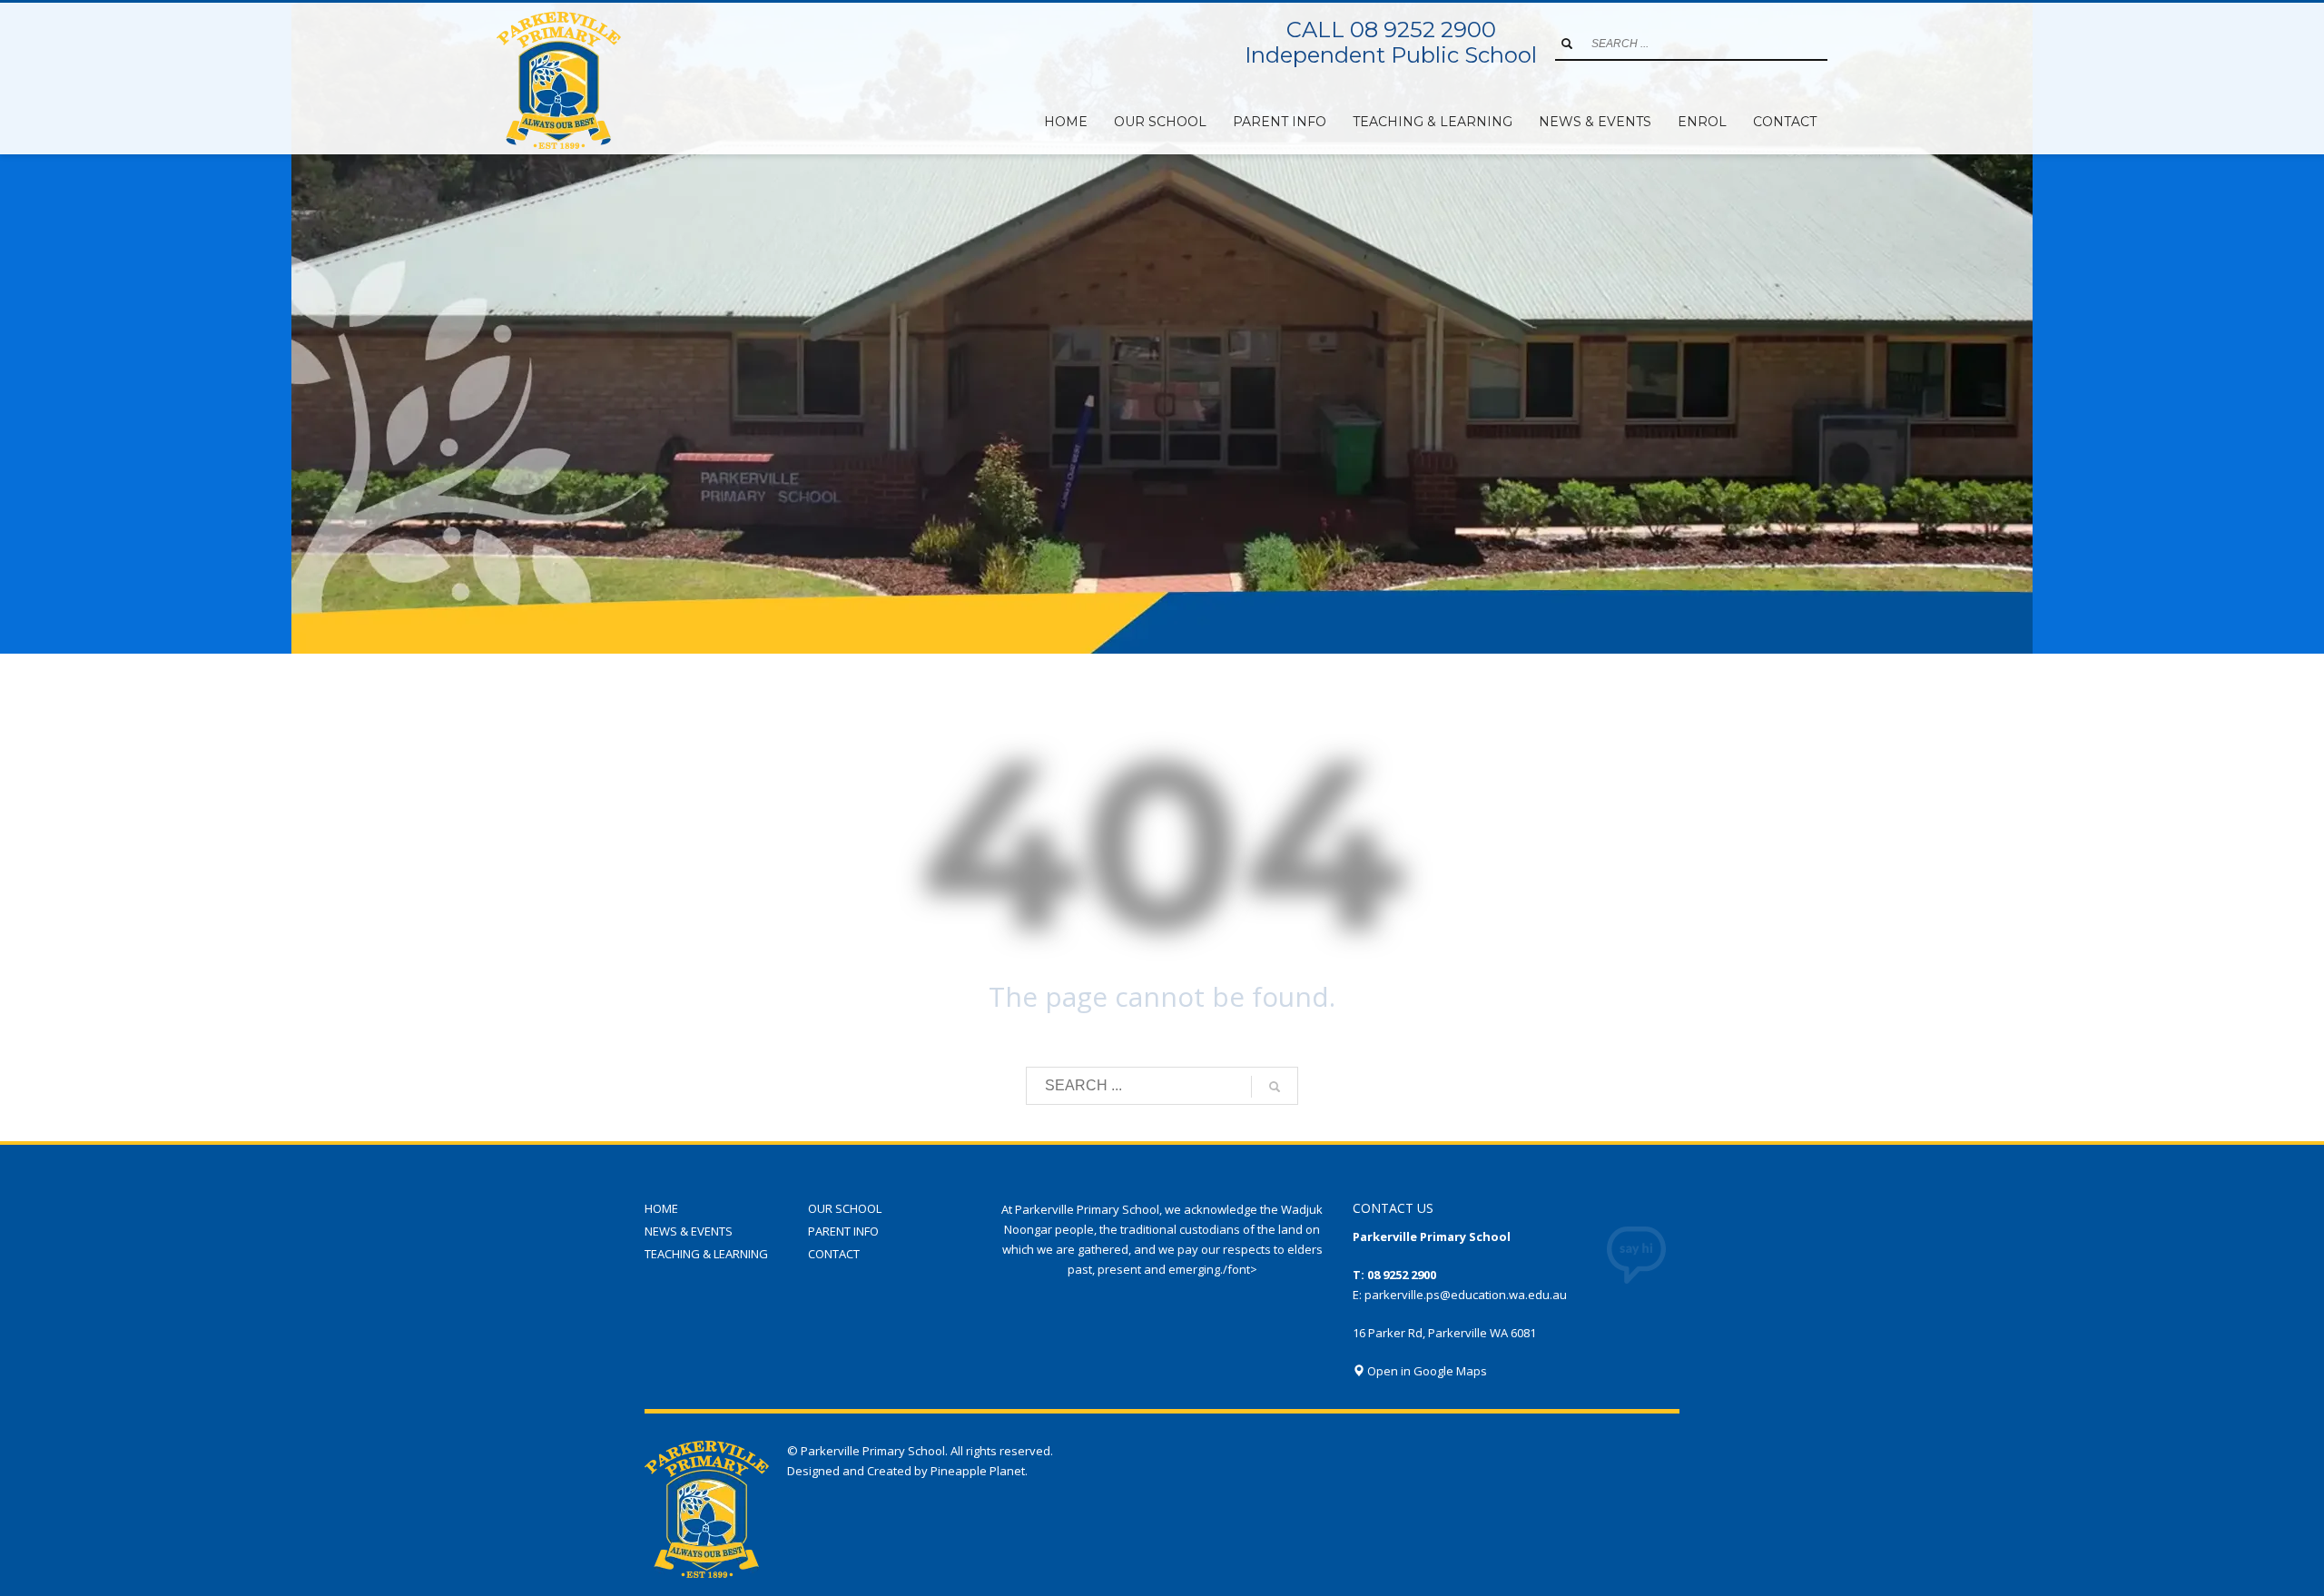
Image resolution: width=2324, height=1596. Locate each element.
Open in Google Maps (1426, 1371)
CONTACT (834, 1254)
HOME (661, 1208)
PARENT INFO (843, 1231)
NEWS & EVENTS (689, 1231)
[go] (1567, 44)
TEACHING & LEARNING (706, 1254)
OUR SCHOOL (845, 1208)
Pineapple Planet (978, 1471)
